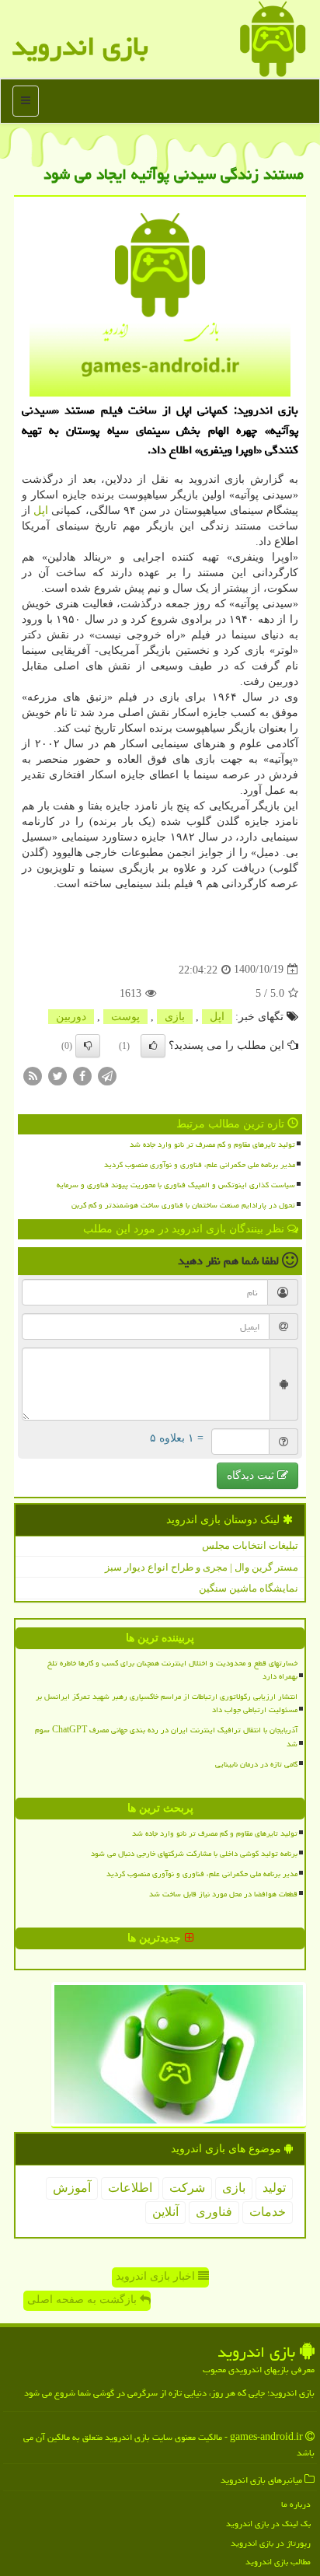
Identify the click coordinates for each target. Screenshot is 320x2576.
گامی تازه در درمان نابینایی (256, 1764)
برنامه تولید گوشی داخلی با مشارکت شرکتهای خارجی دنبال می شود (194, 1854)
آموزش (72, 2188)
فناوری (214, 2212)
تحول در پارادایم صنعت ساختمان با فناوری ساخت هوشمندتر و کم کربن (183, 1205)
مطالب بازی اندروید (278, 2562)
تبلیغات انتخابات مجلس (250, 1545)
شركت (187, 2188)
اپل (41, 510)
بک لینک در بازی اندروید (268, 2524)
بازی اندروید (80, 46)
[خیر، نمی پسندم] (88, 1046)
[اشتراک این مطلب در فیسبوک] (82, 1075)
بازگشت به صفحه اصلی (83, 2300)
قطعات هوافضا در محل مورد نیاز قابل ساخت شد (223, 1894)
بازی (175, 1017)
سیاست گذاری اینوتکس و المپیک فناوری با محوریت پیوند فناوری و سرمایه (176, 1185)
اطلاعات (130, 2188)
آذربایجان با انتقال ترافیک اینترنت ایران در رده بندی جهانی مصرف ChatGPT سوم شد (166, 1737)
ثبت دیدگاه (252, 1475)
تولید (274, 2188)
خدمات (268, 2212)
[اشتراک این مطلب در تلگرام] (107, 1075)
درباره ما (296, 2504)
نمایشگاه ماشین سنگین (249, 1588)
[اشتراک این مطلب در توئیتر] (57, 1075)
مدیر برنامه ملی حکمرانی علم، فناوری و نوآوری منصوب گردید (200, 1165)
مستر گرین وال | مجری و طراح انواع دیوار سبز (202, 1567)
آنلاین (165, 2212)
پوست (125, 1017)
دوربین (71, 1017)
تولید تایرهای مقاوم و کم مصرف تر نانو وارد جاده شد (212, 1145)
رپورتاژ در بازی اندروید (271, 2543)
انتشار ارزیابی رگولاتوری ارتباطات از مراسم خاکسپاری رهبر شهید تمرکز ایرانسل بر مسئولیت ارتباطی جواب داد (167, 1703)
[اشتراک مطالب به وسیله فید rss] (33, 1075)
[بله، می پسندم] (153, 1046)
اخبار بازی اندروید (157, 2276)
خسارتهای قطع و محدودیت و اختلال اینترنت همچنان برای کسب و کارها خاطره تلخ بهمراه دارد (172, 1670)
